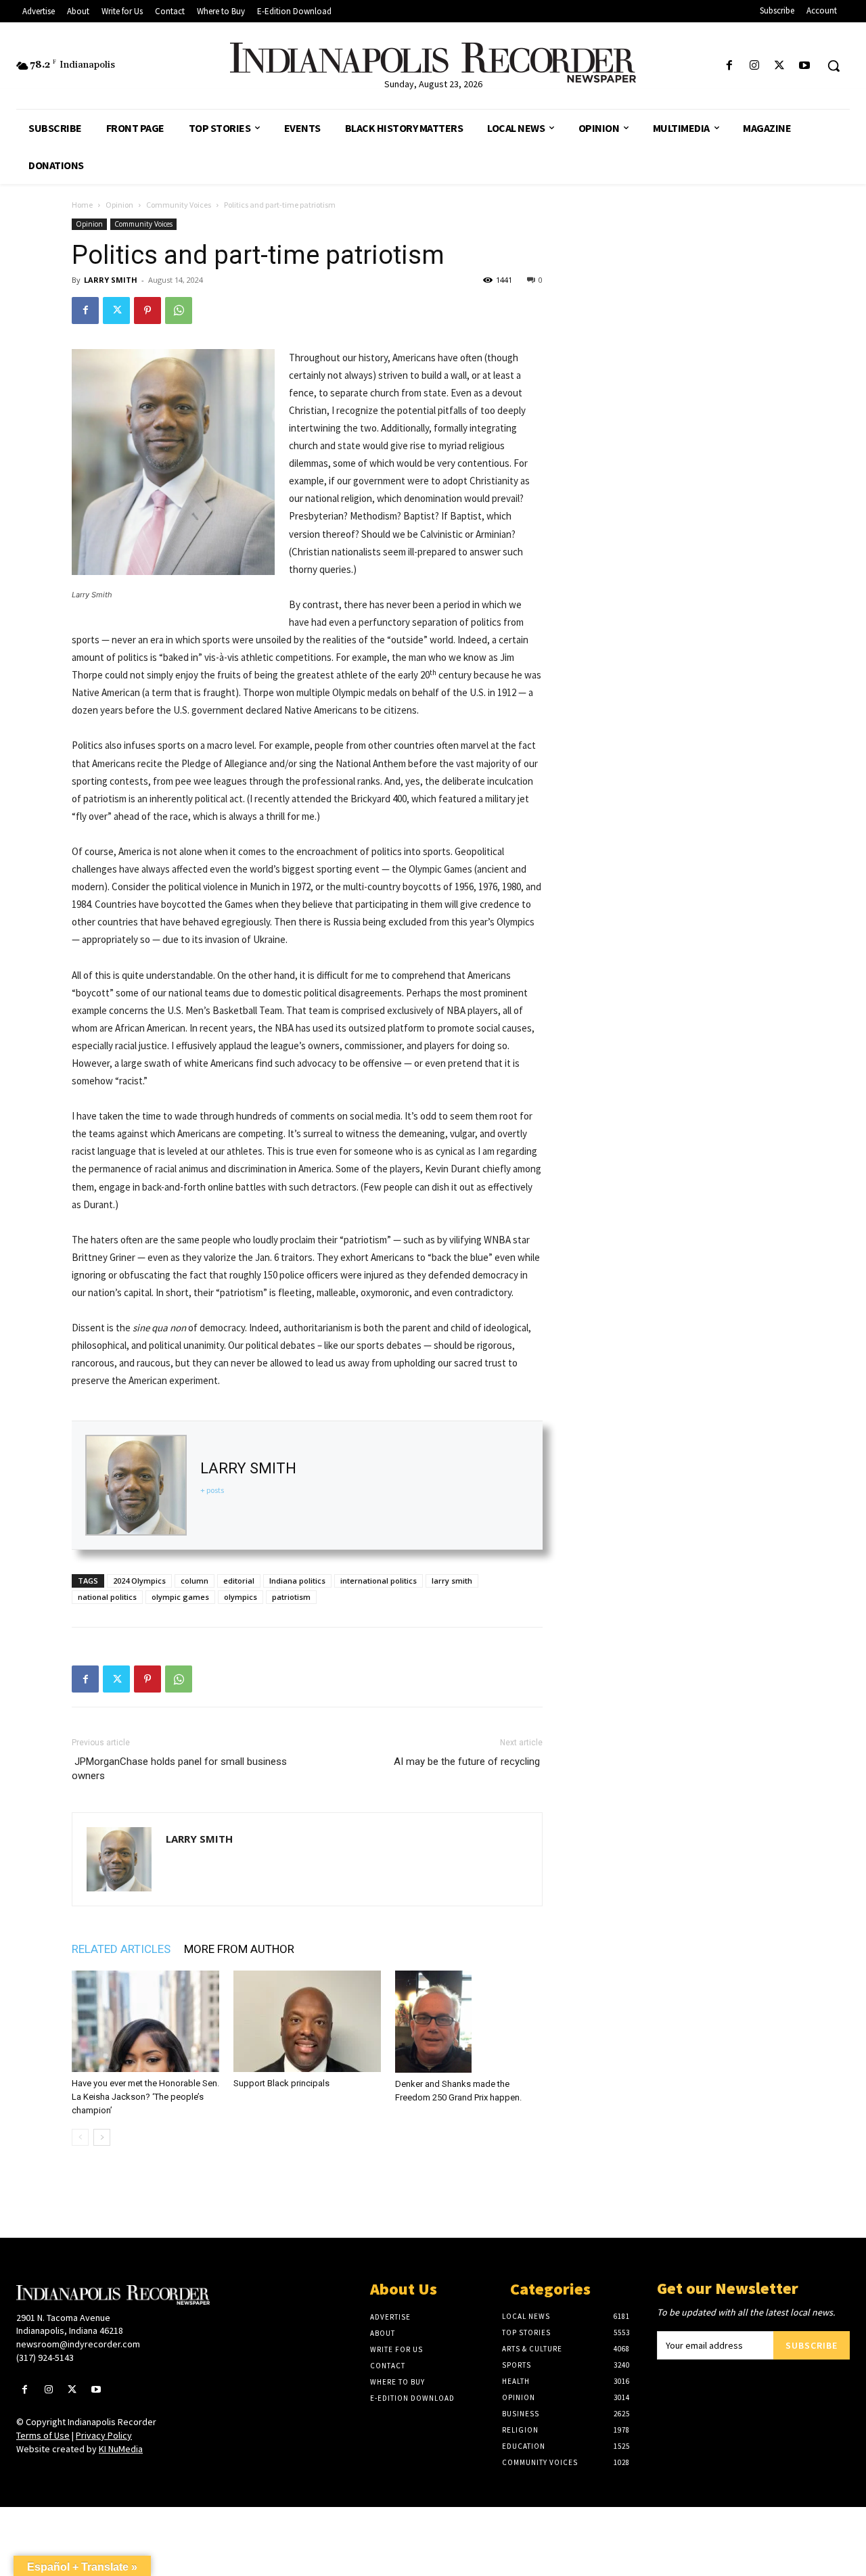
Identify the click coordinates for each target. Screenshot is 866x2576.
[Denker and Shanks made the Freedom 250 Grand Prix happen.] (469, 2022)
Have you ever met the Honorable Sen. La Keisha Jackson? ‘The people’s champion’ (145, 2097)
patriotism (291, 1597)
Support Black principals (281, 2083)
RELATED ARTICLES (121, 1949)
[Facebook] (729, 66)
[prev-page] (80, 2137)
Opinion (119, 205)
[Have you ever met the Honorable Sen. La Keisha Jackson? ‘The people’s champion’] (145, 2021)
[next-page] (102, 2137)
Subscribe (812, 2345)
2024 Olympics (139, 1581)
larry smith (452, 1581)
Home (82, 205)
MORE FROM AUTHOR (239, 1949)
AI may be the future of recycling (468, 1762)
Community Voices (179, 205)
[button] (834, 66)
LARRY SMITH (111, 280)
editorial (239, 1581)
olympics (241, 1597)
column (195, 1581)
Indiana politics (297, 1581)
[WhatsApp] (179, 310)
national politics (107, 1597)
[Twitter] (780, 66)
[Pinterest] (147, 310)
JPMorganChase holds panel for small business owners (179, 1769)
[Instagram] (754, 66)
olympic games (180, 1597)
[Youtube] (805, 66)
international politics (379, 1581)
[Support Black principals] (307, 2021)
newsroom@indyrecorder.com (78, 2344)
